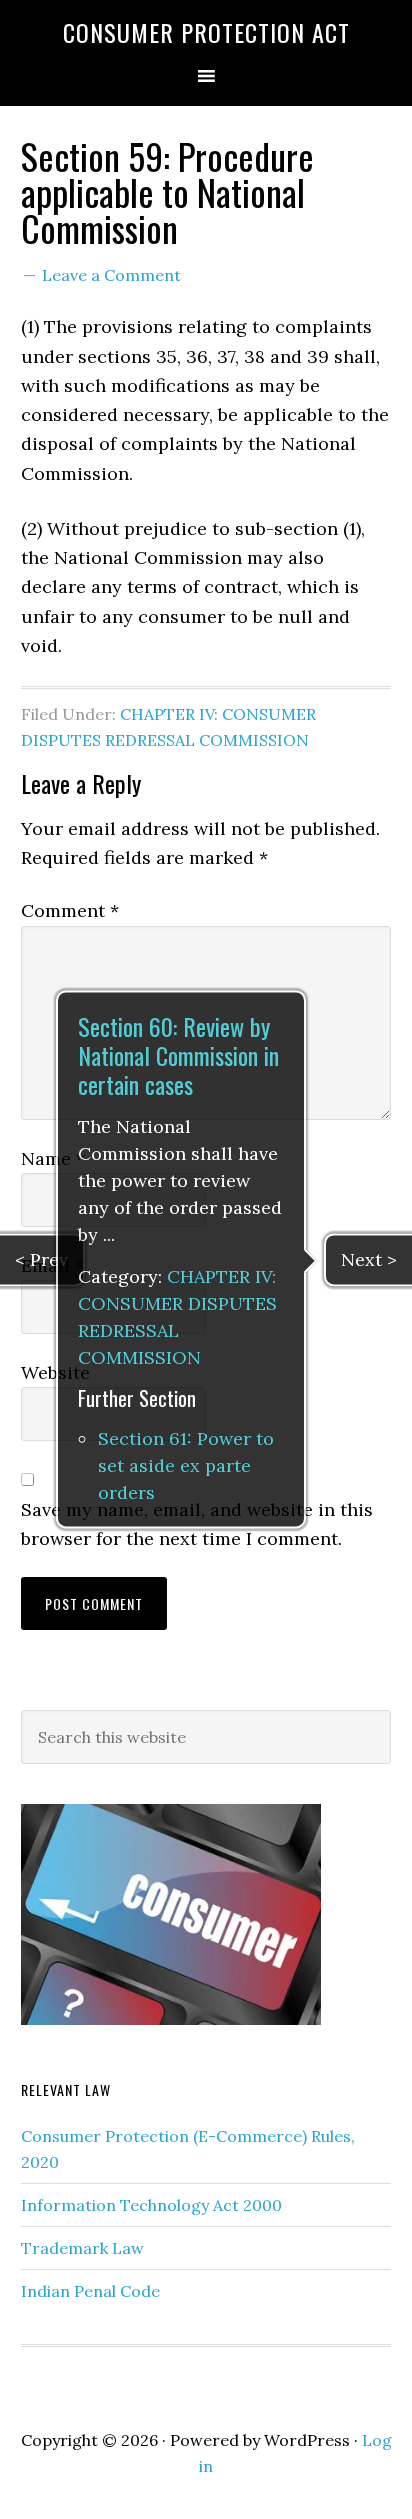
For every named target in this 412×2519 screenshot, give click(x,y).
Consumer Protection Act (206, 32)
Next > (369, 1259)
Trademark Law (82, 2248)
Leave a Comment (111, 275)
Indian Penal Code (90, 2291)
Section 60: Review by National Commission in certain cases (178, 1055)
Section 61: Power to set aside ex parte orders (186, 1466)
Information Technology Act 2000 (151, 2205)
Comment (70, 910)
